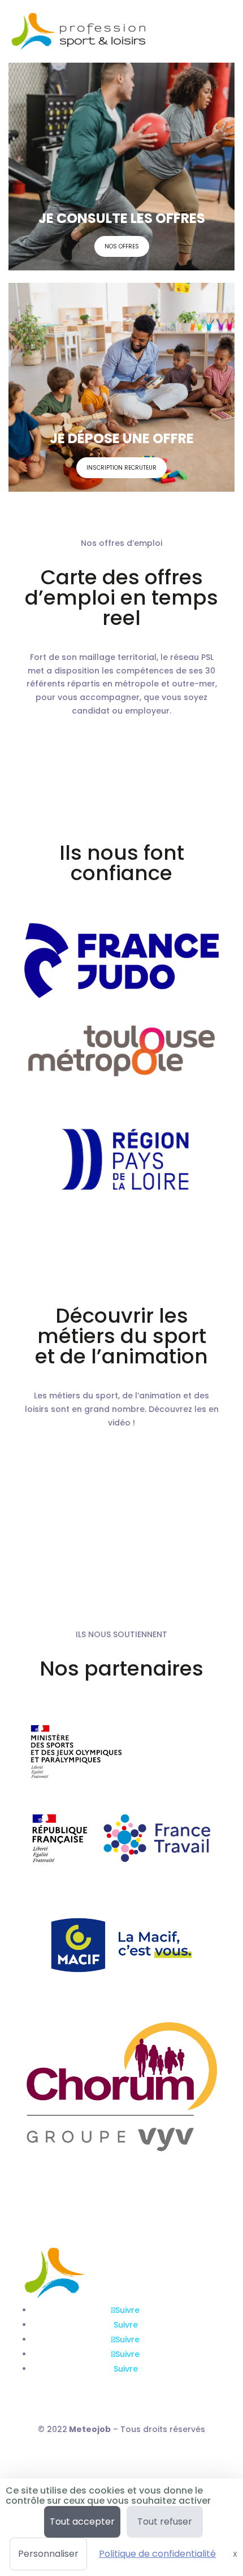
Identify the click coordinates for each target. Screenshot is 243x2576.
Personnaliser (48, 2554)
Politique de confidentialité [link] (157, 2554)
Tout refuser (165, 2522)
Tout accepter (82, 2522)
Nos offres (122, 246)
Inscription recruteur (121, 468)
